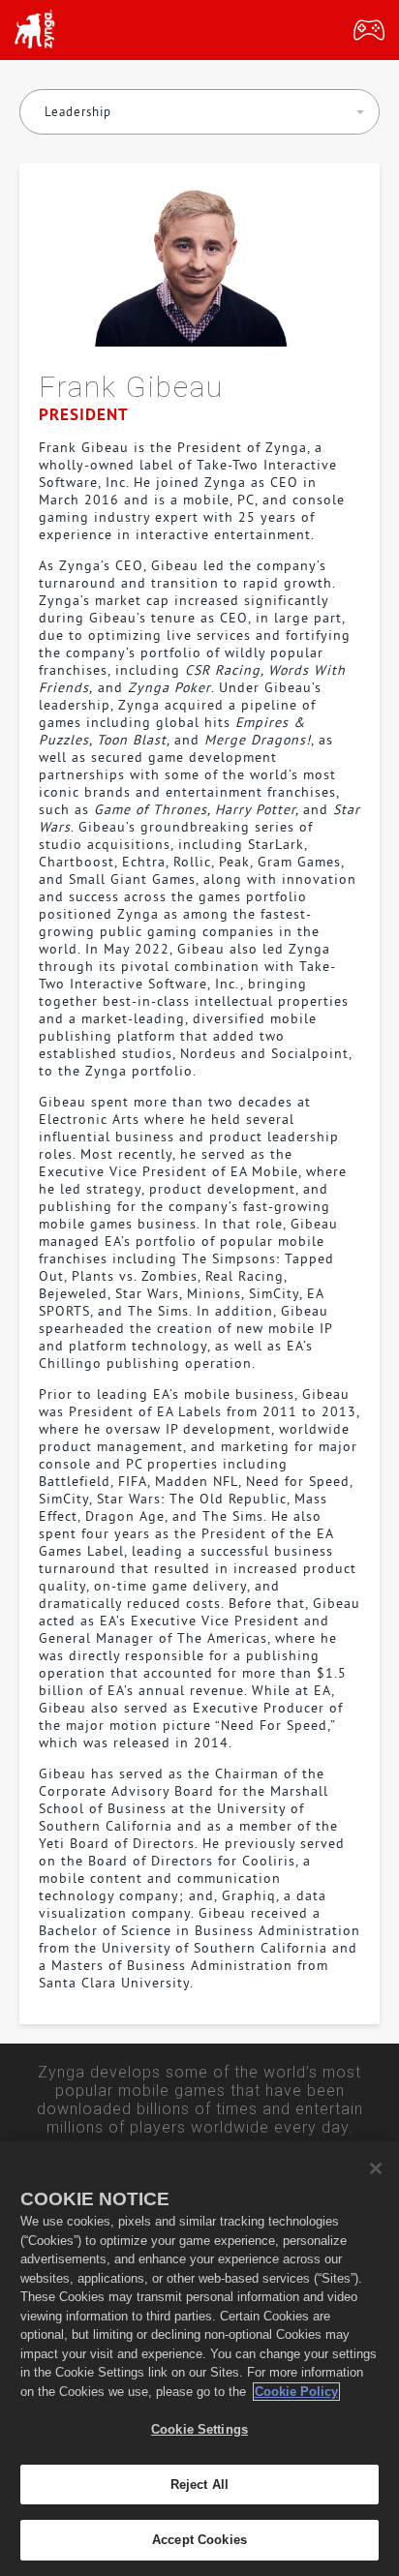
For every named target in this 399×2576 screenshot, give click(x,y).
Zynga (34, 30)
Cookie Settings (199, 2429)
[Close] (376, 2168)
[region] (199, 2359)
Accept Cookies (199, 2540)
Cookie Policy (296, 2392)
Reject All (199, 2485)
